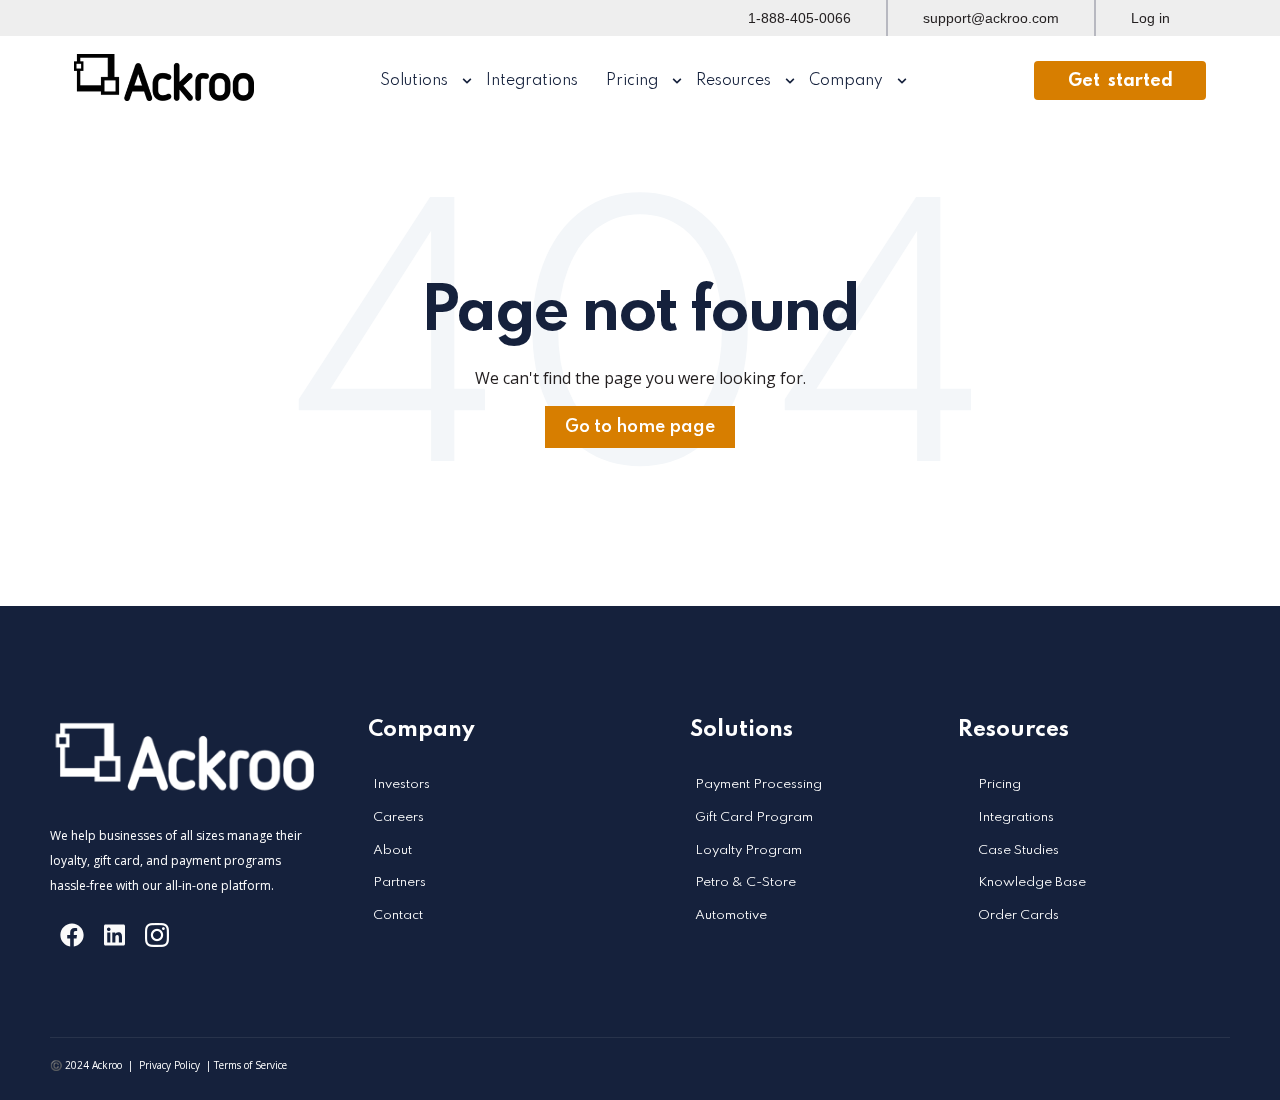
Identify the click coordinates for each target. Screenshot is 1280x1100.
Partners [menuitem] (399, 882)
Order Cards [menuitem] (1018, 915)
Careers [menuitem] (398, 817)
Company (846, 81)
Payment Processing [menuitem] (758, 784)
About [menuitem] (392, 850)
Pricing (632, 81)
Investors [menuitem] (401, 784)
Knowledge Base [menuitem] (1032, 882)
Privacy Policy (169, 1065)
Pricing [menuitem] (999, 784)
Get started (1120, 81)
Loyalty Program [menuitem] (748, 850)
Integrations (532, 81)
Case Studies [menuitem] (1018, 850)
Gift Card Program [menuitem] (754, 817)
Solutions (414, 81)
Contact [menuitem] (398, 915)
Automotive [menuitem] (731, 915)
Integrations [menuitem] (1016, 817)
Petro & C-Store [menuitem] (745, 882)
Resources (733, 81)
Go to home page (640, 427)
